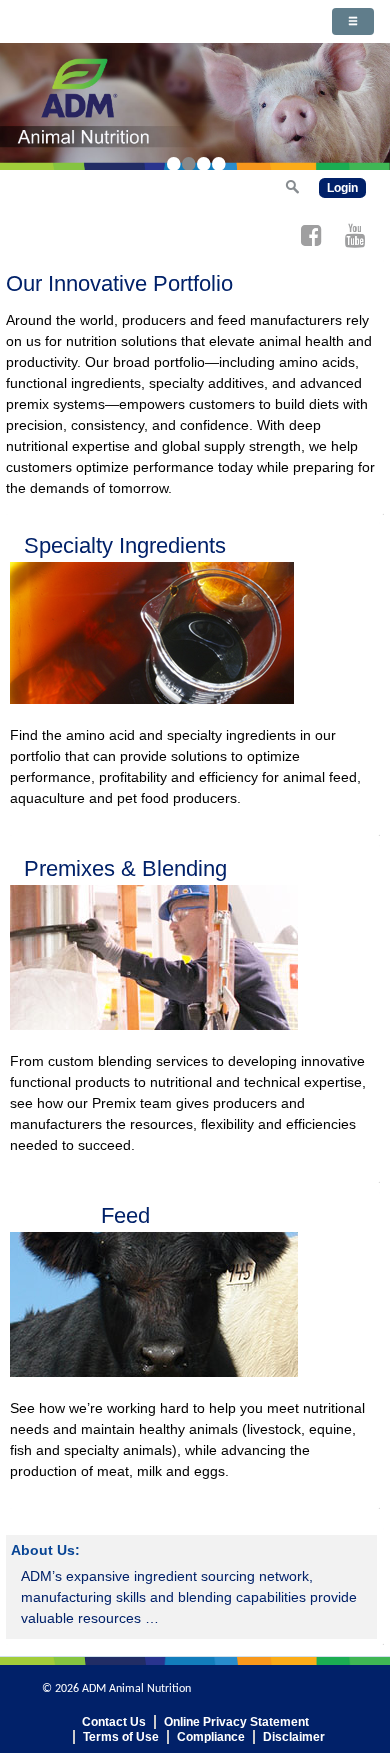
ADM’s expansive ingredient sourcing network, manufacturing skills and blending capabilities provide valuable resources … (189, 1597)
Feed (125, 1215)
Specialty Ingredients (125, 545)
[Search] (292, 186)
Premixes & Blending (125, 868)
